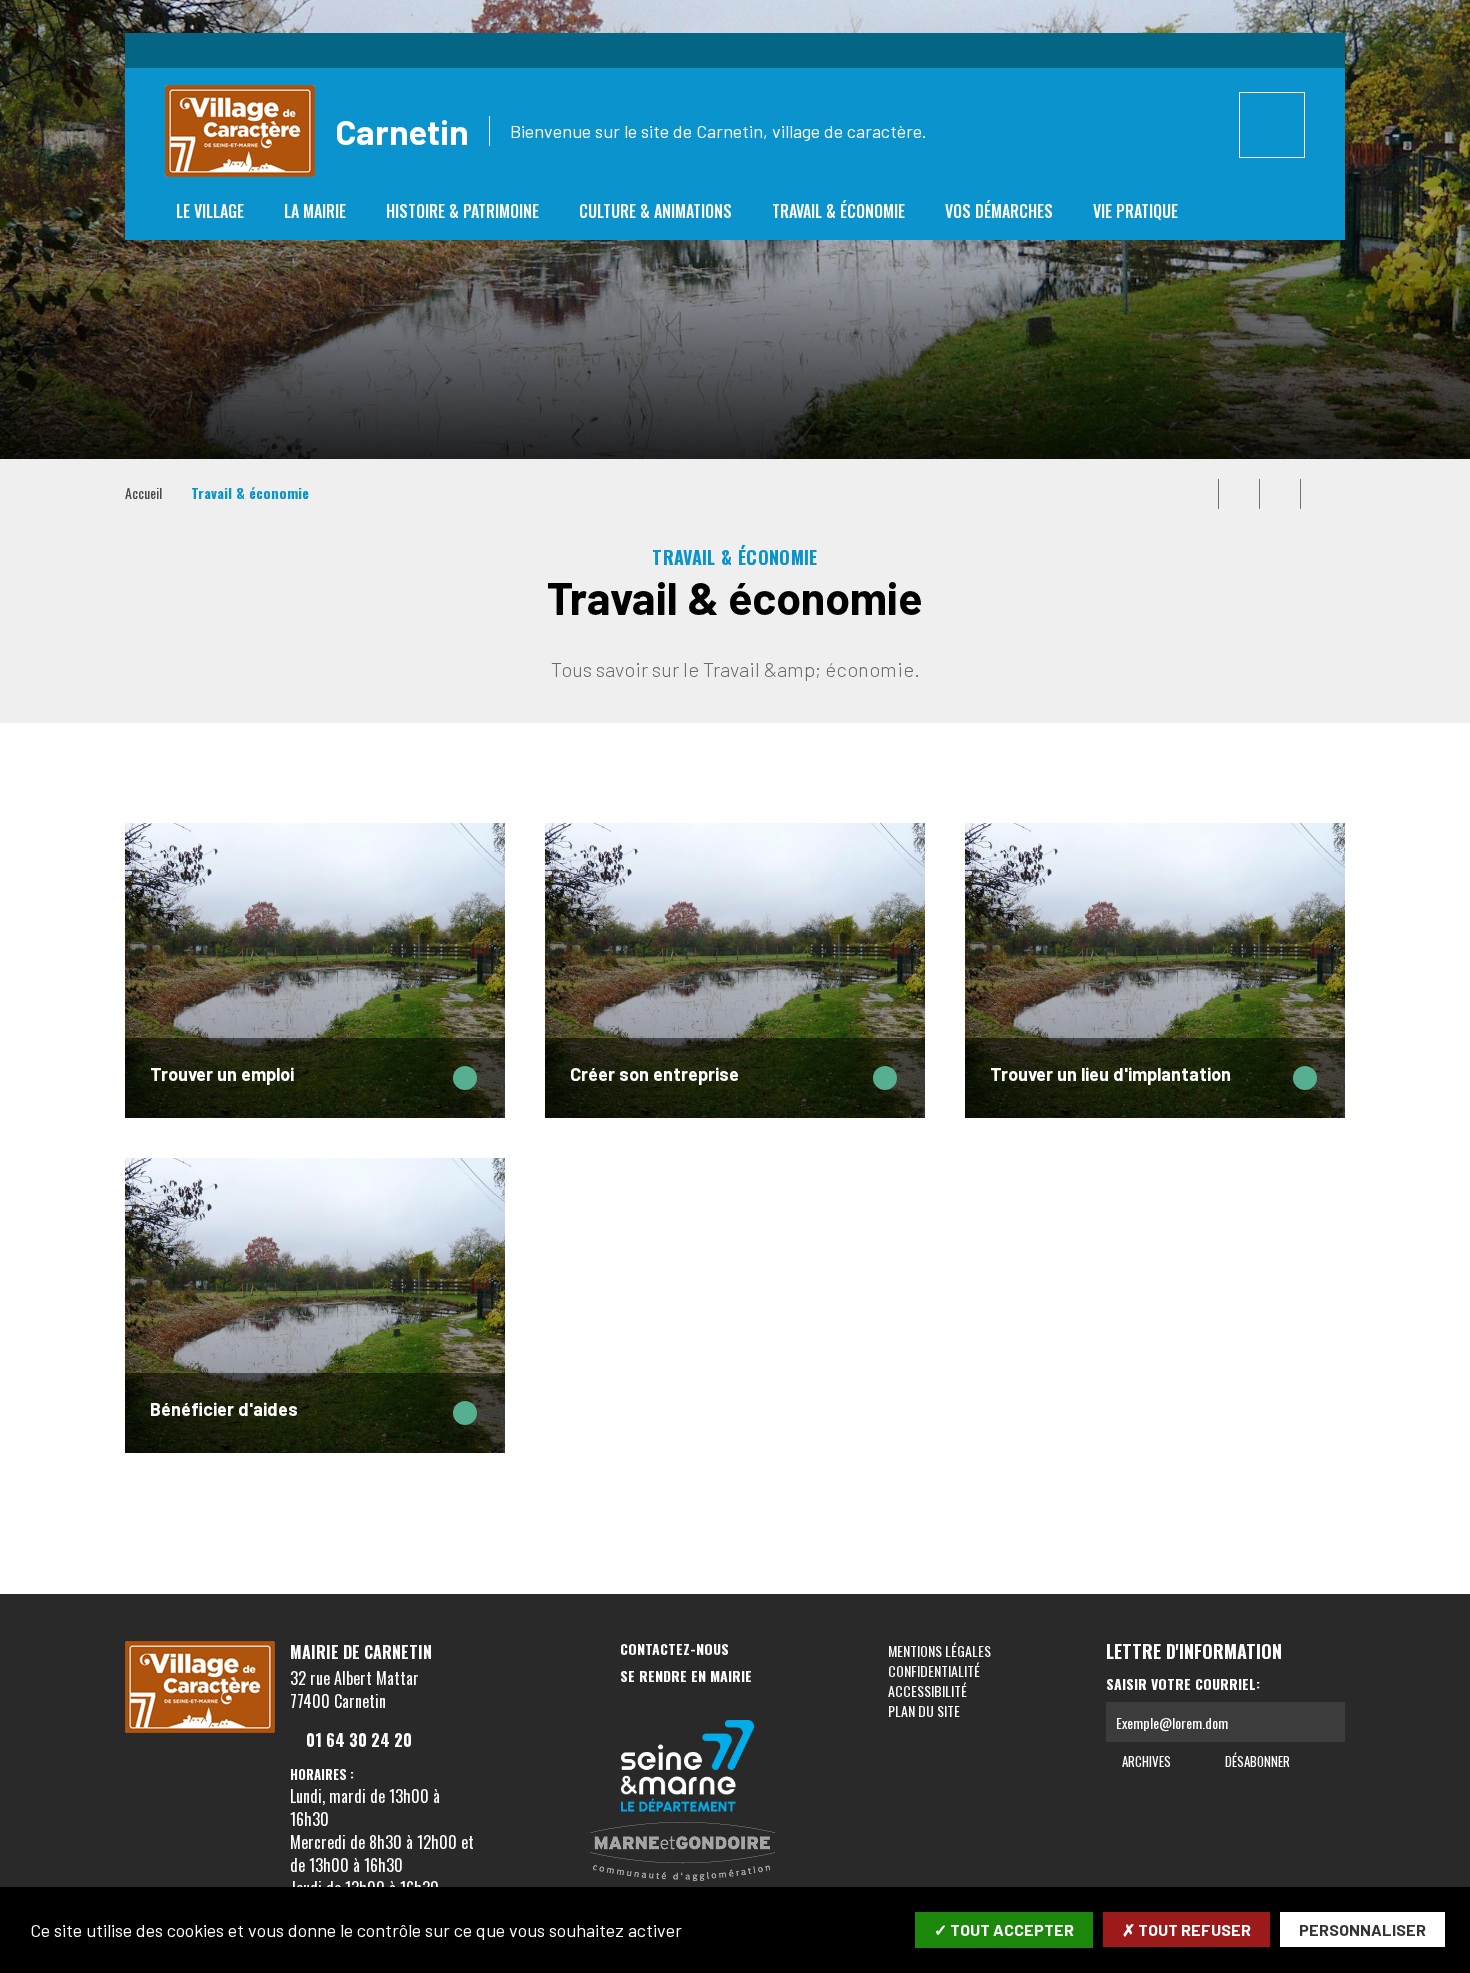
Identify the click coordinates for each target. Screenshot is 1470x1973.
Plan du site (924, 1710)
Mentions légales (939, 1650)
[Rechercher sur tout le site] (1272, 125)
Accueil (143, 492)
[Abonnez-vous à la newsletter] (1325, 1722)
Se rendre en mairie (686, 1676)
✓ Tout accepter (1004, 1929)
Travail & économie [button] (838, 211)
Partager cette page (1321, 494)
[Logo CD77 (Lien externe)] (688, 1767)
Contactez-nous (674, 1649)
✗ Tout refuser (1186, 1929)
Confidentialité (934, 1670)
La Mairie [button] (315, 211)
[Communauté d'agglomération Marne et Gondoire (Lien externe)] (688, 1853)
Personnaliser (1362, 1929)
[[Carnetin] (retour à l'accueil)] (200, 1729)
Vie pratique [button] (1135, 211)
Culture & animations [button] (655, 211)
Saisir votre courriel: (1183, 1684)
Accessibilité (927, 1690)
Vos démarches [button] (999, 211)
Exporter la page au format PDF (1239, 494)
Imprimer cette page (1198, 494)
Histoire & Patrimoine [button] (462, 211)
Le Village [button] (210, 211)
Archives (1145, 1761)
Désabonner (1255, 1761)
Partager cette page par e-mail (1280, 494)
